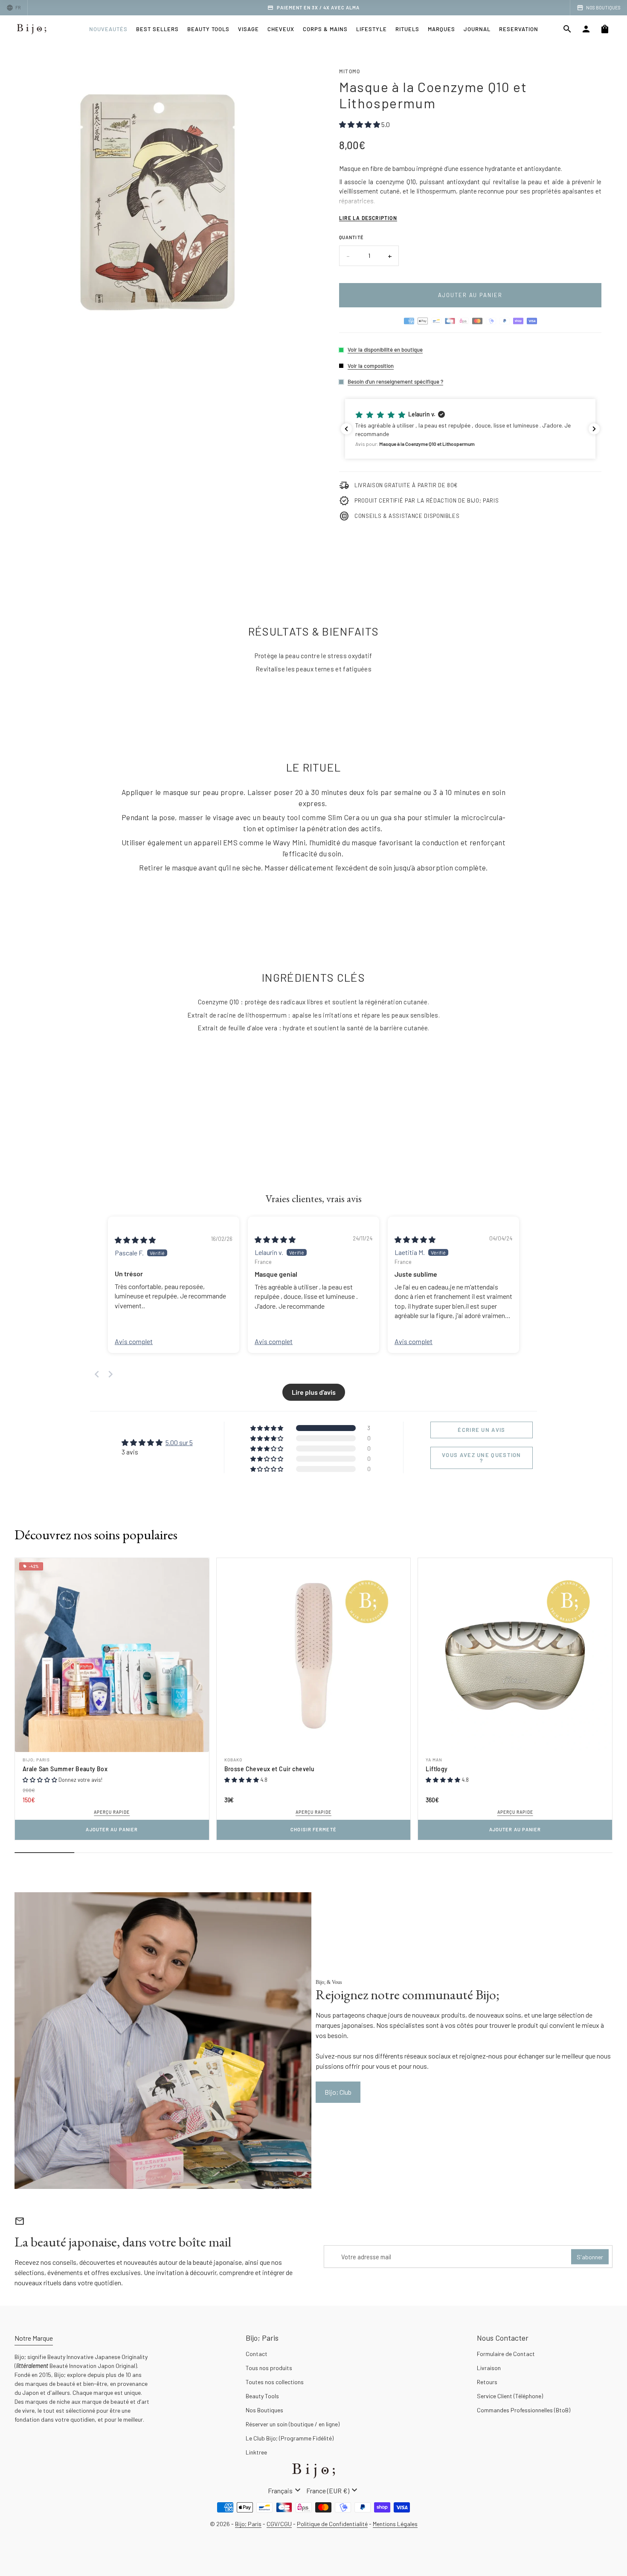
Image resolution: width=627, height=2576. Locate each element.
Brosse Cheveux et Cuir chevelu (270, 1769)
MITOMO (350, 71)
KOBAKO (233, 1760)
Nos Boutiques (264, 2410)
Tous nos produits (269, 2368)
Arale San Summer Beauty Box (65, 1769)
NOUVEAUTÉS (108, 29)
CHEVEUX (281, 29)
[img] (135, 1240)
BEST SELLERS (157, 29)
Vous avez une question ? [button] (482, 1458)
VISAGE (248, 29)
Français (285, 2490)
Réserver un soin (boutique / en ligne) (293, 2424)
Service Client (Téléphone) (510, 2396)
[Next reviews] (594, 429)
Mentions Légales (395, 2524)
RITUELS (407, 29)
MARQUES (441, 29)
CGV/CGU (279, 2524)
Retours (487, 2382)
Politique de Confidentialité (332, 2524)
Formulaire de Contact (506, 2354)
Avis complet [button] (134, 1341)
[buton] (285, 2490)
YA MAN (434, 1760)
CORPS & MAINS (325, 29)
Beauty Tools (262, 2396)
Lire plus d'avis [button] (314, 1392)
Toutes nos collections (275, 2382)
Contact (257, 2354)
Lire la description (368, 218)
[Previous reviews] (346, 429)
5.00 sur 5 (179, 1442)
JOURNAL (477, 29)
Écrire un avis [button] (481, 1430)
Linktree (256, 2452)
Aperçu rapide (112, 1812)
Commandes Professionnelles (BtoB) (524, 2410)
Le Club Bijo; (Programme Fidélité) (290, 2438)
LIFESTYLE (372, 29)
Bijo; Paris (36, 1760)
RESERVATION (519, 29)
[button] (470, 429)
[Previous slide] (97, 1374)
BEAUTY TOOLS (208, 29)
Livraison (489, 2368)
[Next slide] (110, 1374)
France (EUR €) (333, 2490)
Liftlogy (437, 1769)
